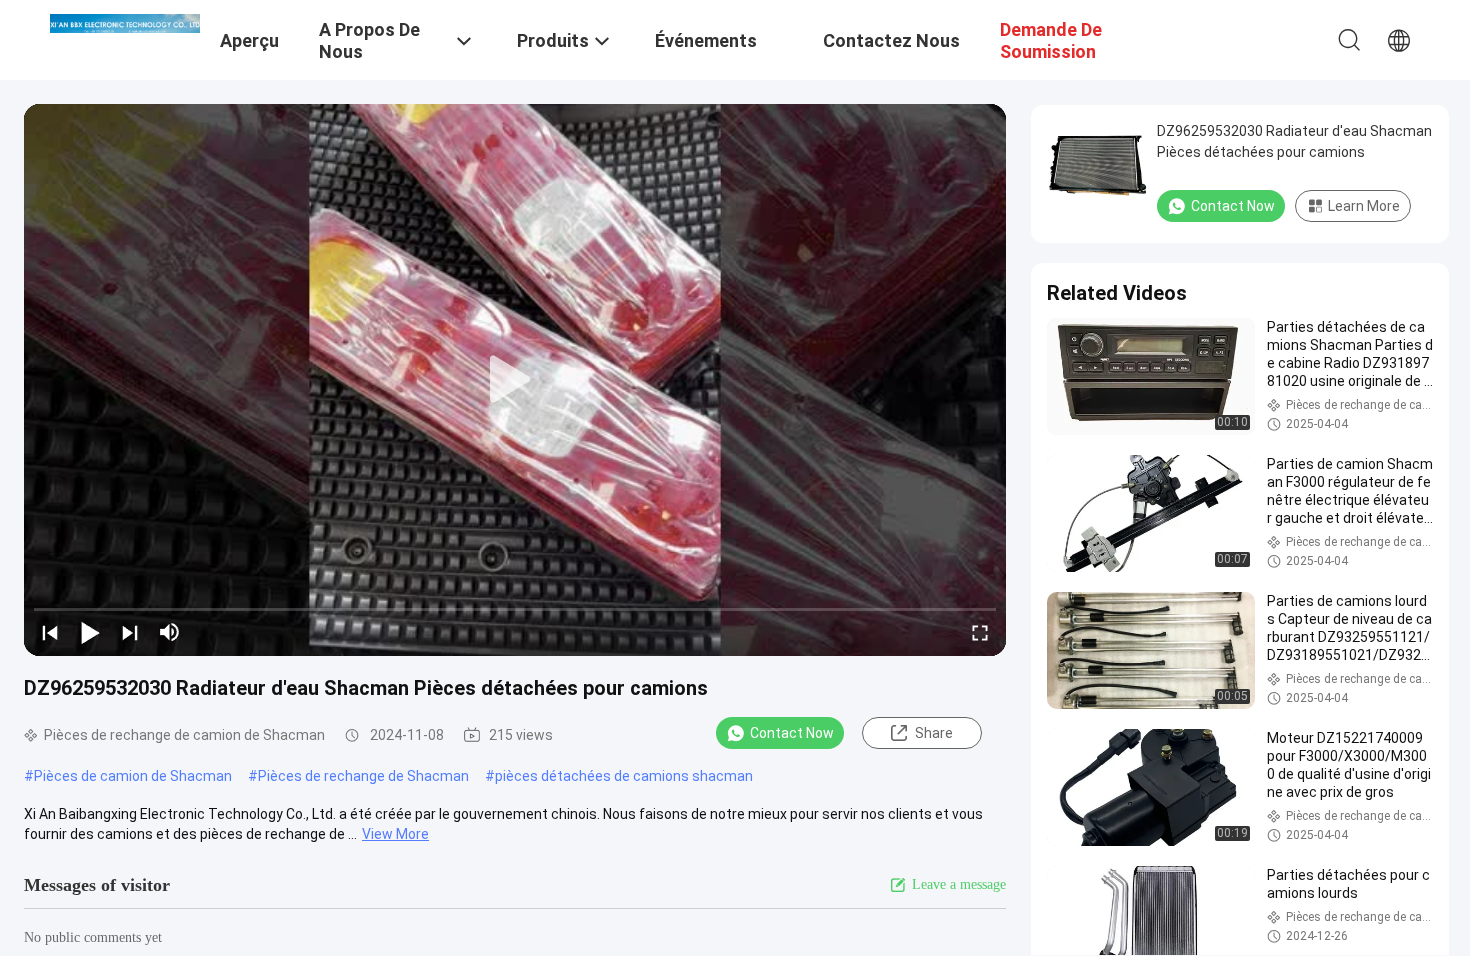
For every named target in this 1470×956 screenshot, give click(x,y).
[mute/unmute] (170, 632)
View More (395, 834)
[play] (515, 380)
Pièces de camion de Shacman (133, 776)
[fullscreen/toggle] (980, 632)
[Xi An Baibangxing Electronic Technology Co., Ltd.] (125, 22)
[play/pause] (90, 632)
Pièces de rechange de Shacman (363, 776)
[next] (130, 632)
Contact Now (792, 733)
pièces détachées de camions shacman (624, 776)
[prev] (50, 632)
